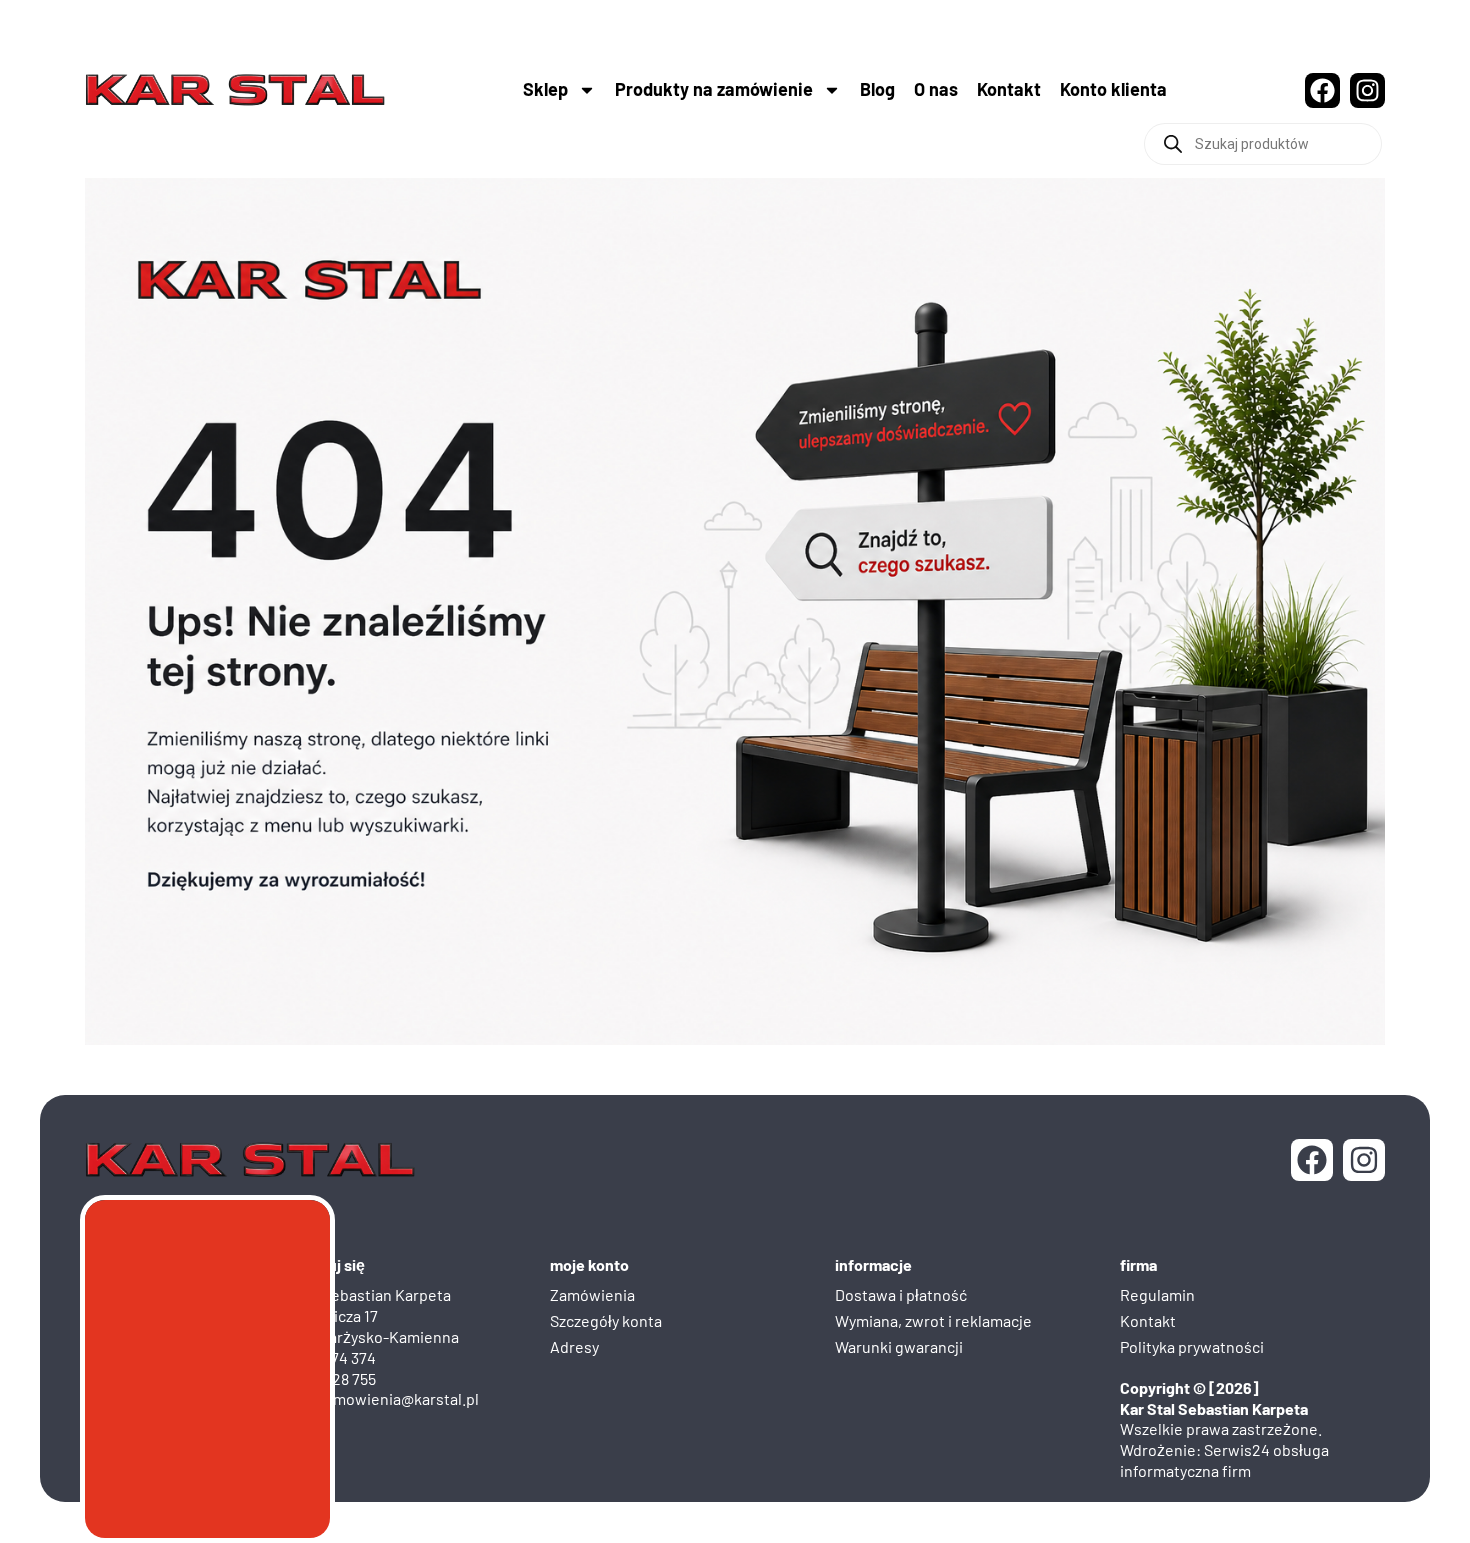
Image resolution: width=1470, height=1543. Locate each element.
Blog (877, 89)
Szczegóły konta (606, 1320)
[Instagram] (1367, 90)
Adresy (574, 1346)
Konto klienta (1113, 89)
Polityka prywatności (1192, 1346)
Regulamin (1157, 1294)
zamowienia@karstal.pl (398, 1398)
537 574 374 (336, 1357)
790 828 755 (336, 1378)
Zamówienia (592, 1294)
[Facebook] (1322, 90)
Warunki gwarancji (899, 1346)
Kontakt (1009, 89)
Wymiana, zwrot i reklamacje (933, 1320)
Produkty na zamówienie (714, 89)
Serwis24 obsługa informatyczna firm (1224, 1460)
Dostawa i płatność (901, 1294)
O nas (936, 89)
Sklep (545, 89)
